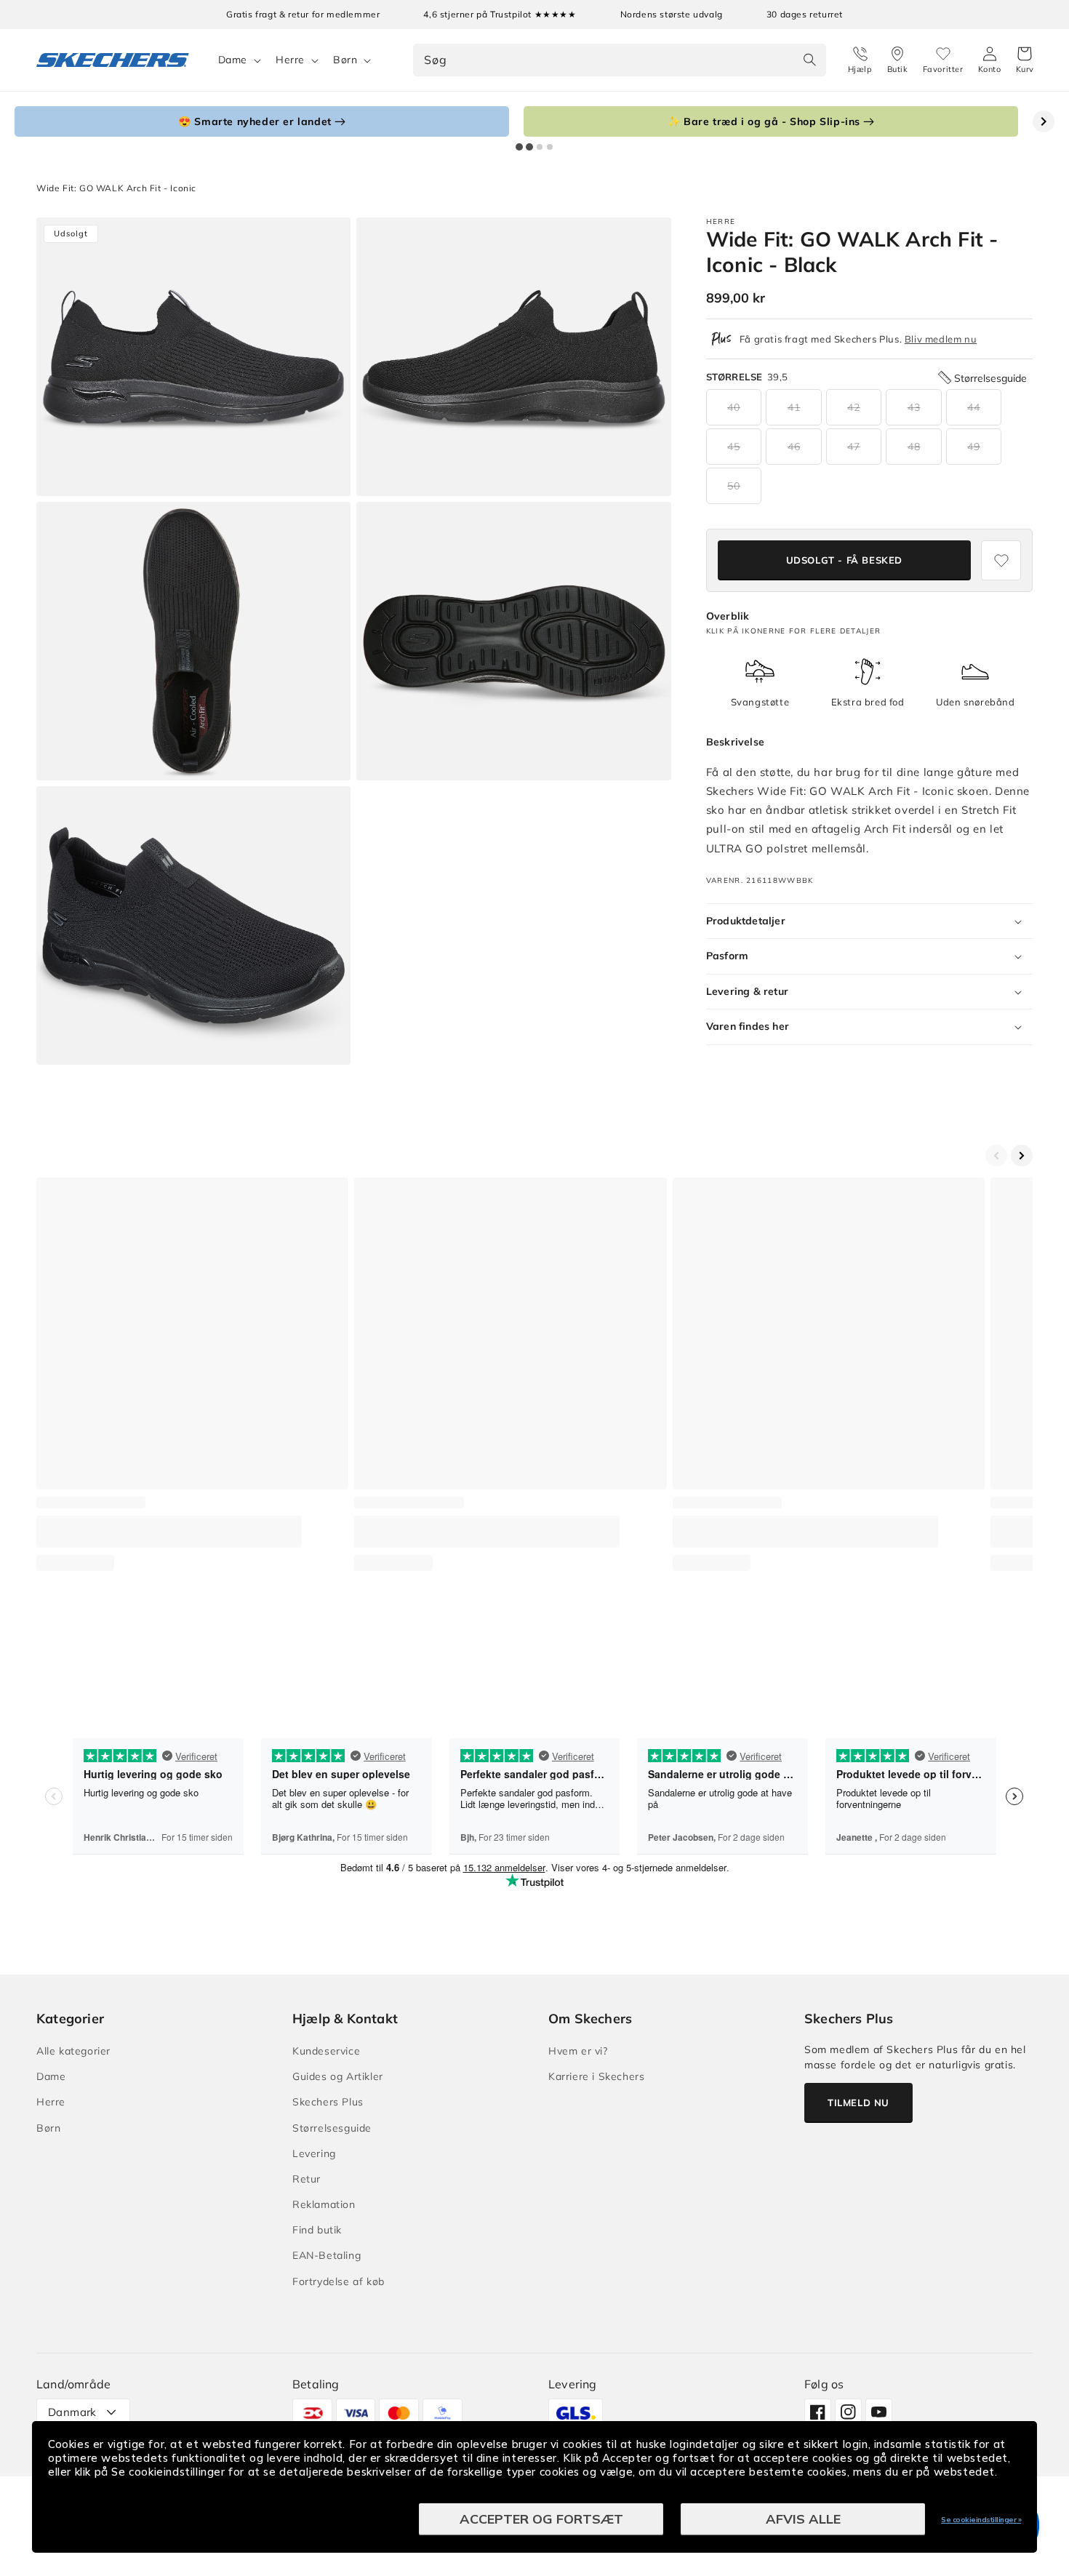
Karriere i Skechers (596, 2076)
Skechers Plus (328, 2102)
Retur (307, 2179)
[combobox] (619, 60)
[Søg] (810, 60)
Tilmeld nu (858, 2103)
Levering (314, 2153)
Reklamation (324, 2204)
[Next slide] (1044, 121)
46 (794, 447)
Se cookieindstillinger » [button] (981, 2520)
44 (974, 407)
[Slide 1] (519, 147)
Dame (233, 60)
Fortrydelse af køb (339, 2281)
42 (854, 407)
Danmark (72, 2412)
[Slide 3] (540, 147)
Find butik (317, 2230)
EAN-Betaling (327, 2255)
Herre (290, 60)
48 (914, 447)
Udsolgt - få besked (844, 560)
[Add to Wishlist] (1001, 560)
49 (974, 447)
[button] (1025, 60)
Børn (345, 60)
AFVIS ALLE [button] (803, 2519)
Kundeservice (326, 2051)
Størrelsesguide (332, 2128)
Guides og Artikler (338, 2076)
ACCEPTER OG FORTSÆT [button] (541, 2519)
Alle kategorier (73, 2051)
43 (914, 407)
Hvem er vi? (578, 2051)
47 (854, 447)
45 (734, 447)
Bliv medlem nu (941, 339)
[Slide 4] (550, 147)
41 (794, 407)
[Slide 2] (529, 147)
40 (734, 407)
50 (734, 486)
